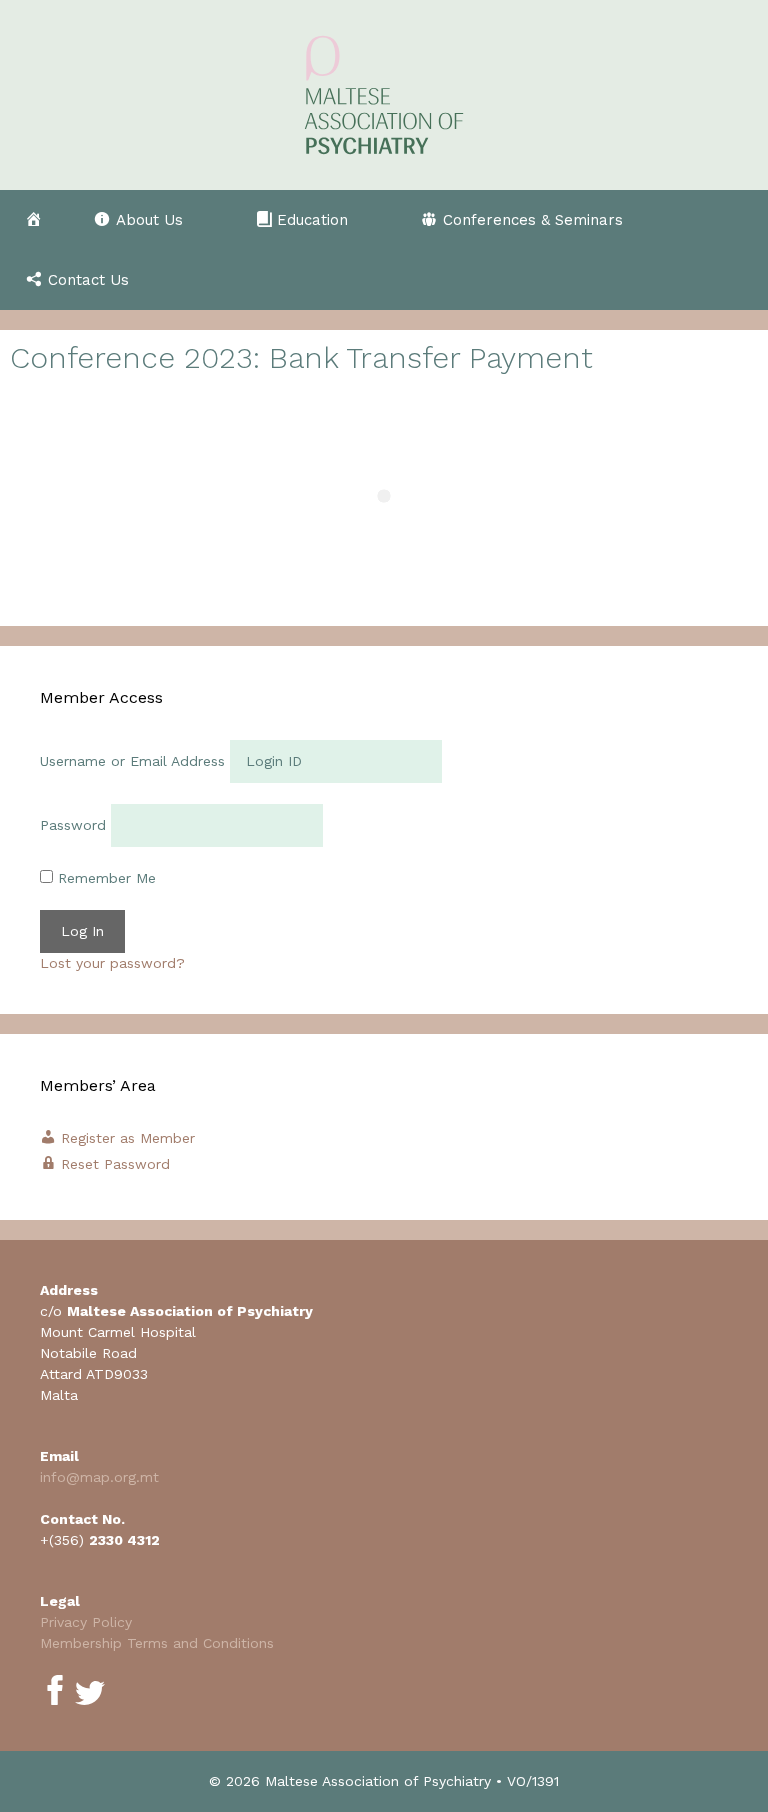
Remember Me (104, 878)
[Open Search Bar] (733, 280)
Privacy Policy (86, 1622)
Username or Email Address (132, 761)
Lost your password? (112, 963)
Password (73, 825)
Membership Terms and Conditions (157, 1643)
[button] (149, 220)
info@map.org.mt (99, 1477)
